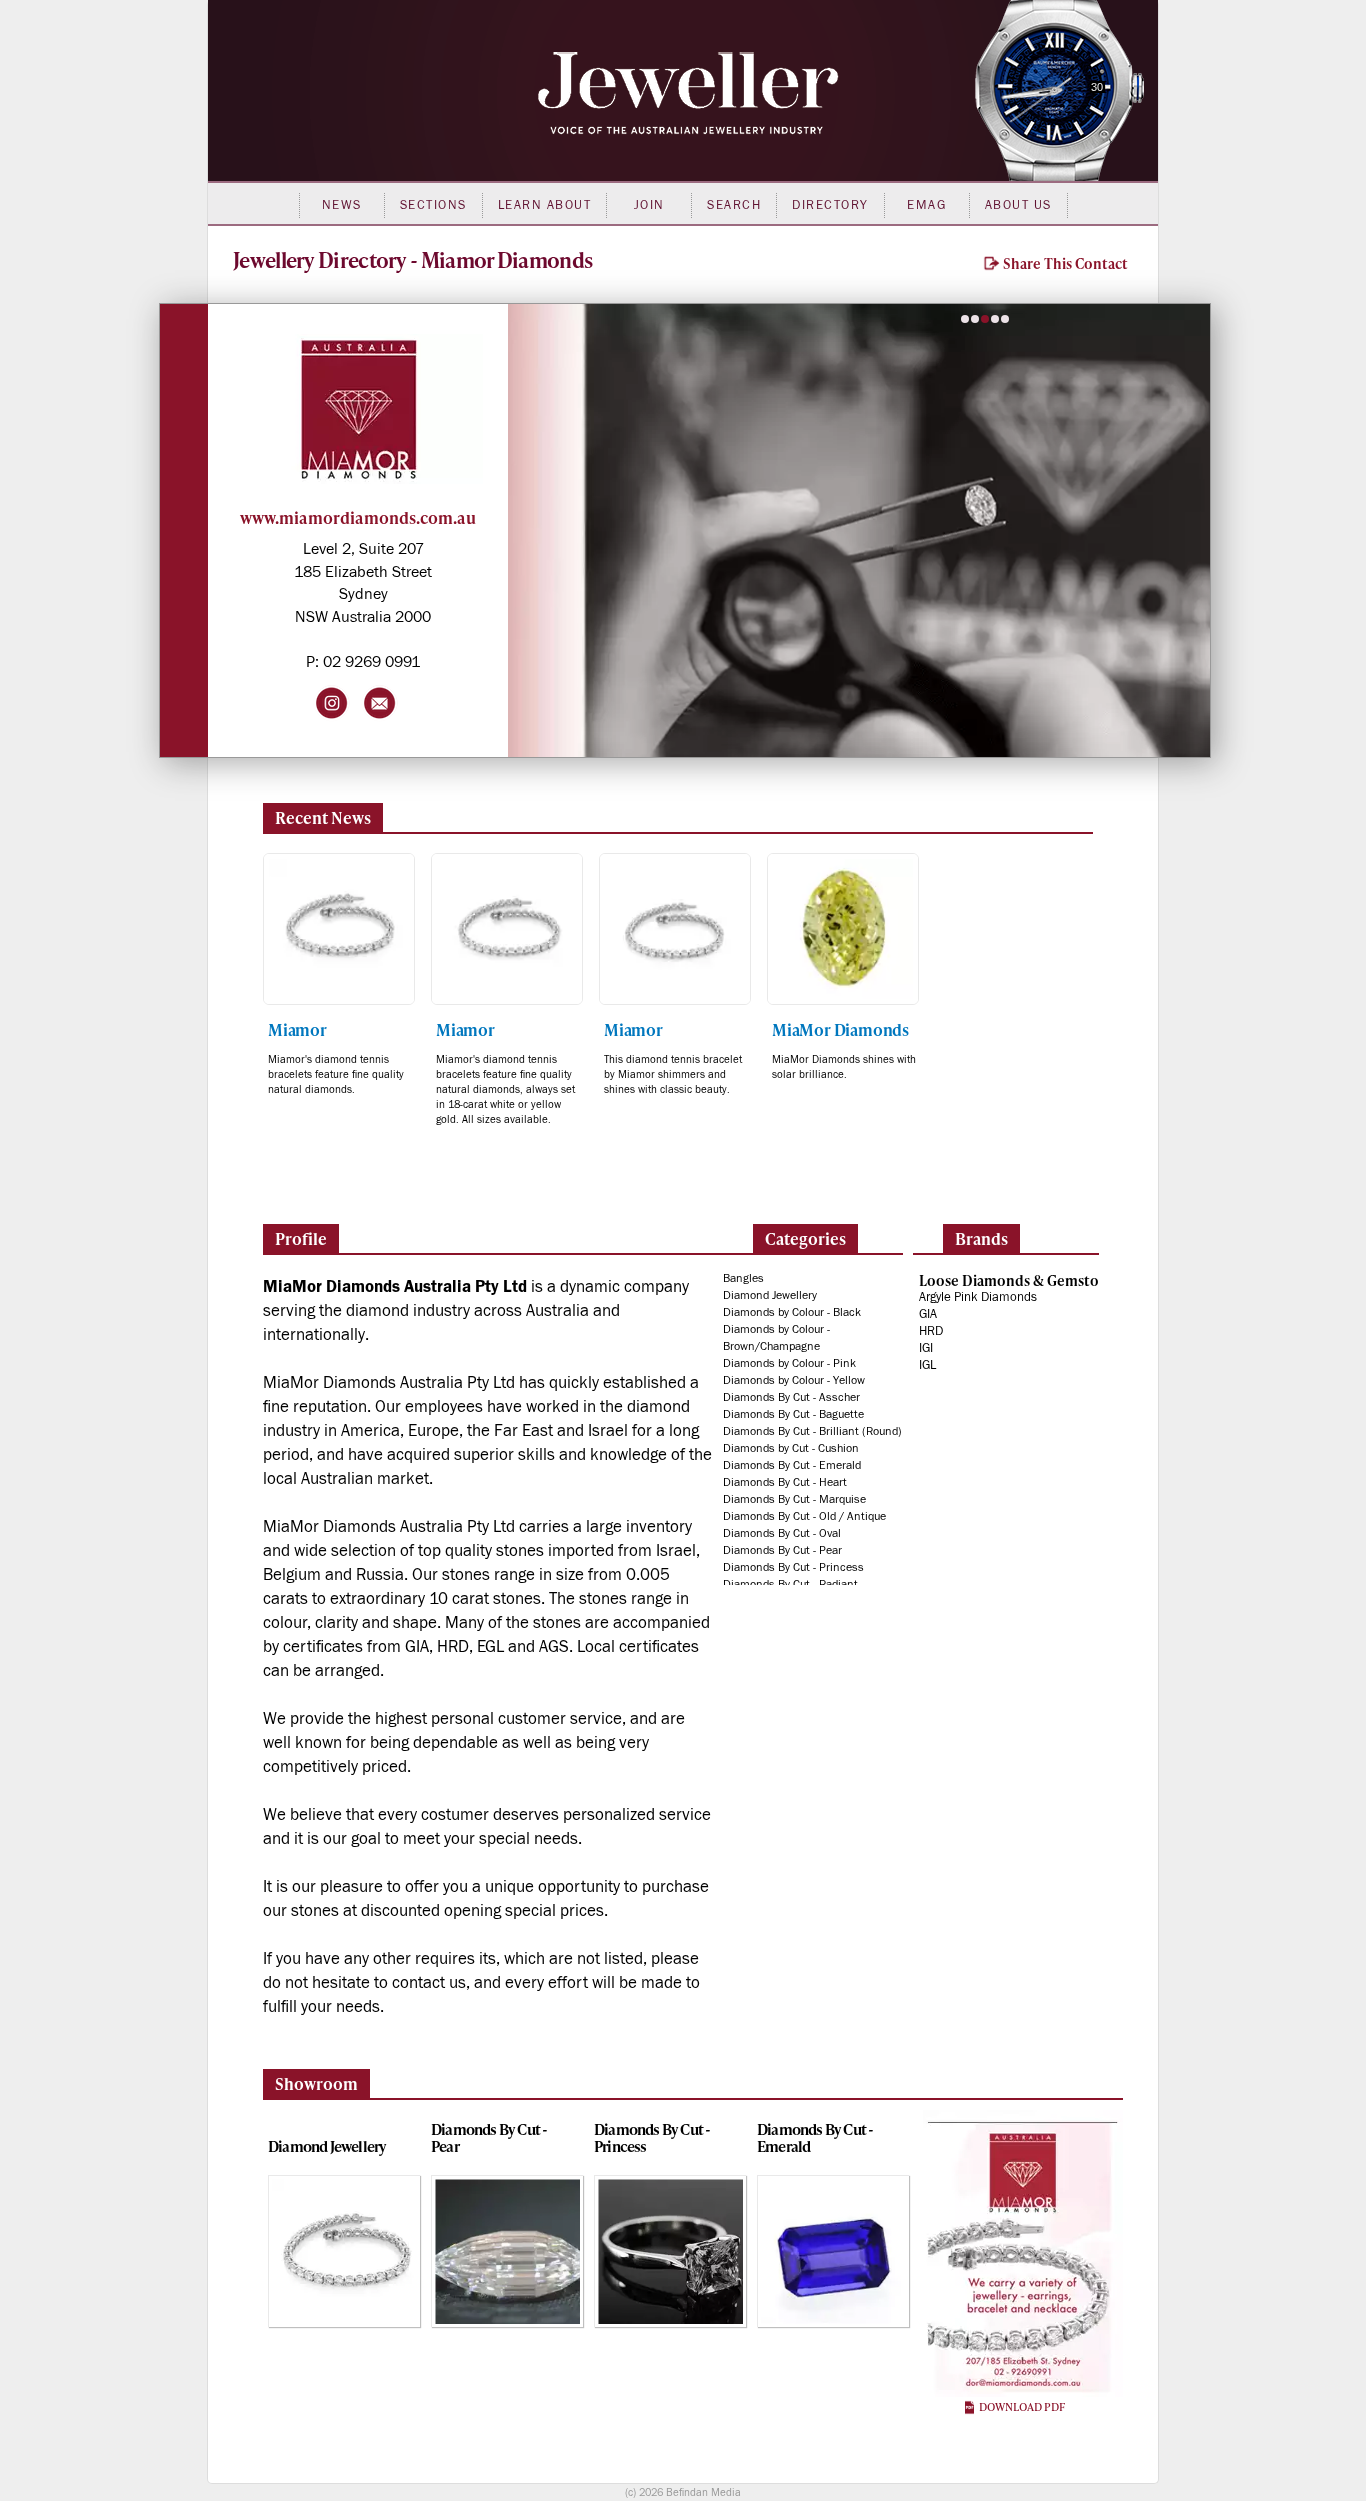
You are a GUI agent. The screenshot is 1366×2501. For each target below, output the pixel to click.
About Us (1018, 205)
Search (734, 205)
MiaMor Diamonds (840, 1029)
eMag (926, 205)
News (342, 205)
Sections (433, 205)
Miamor (297, 1029)
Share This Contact (1064, 263)
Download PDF (1021, 2406)
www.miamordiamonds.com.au (358, 517)
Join (649, 205)
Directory (830, 205)
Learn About (545, 205)
